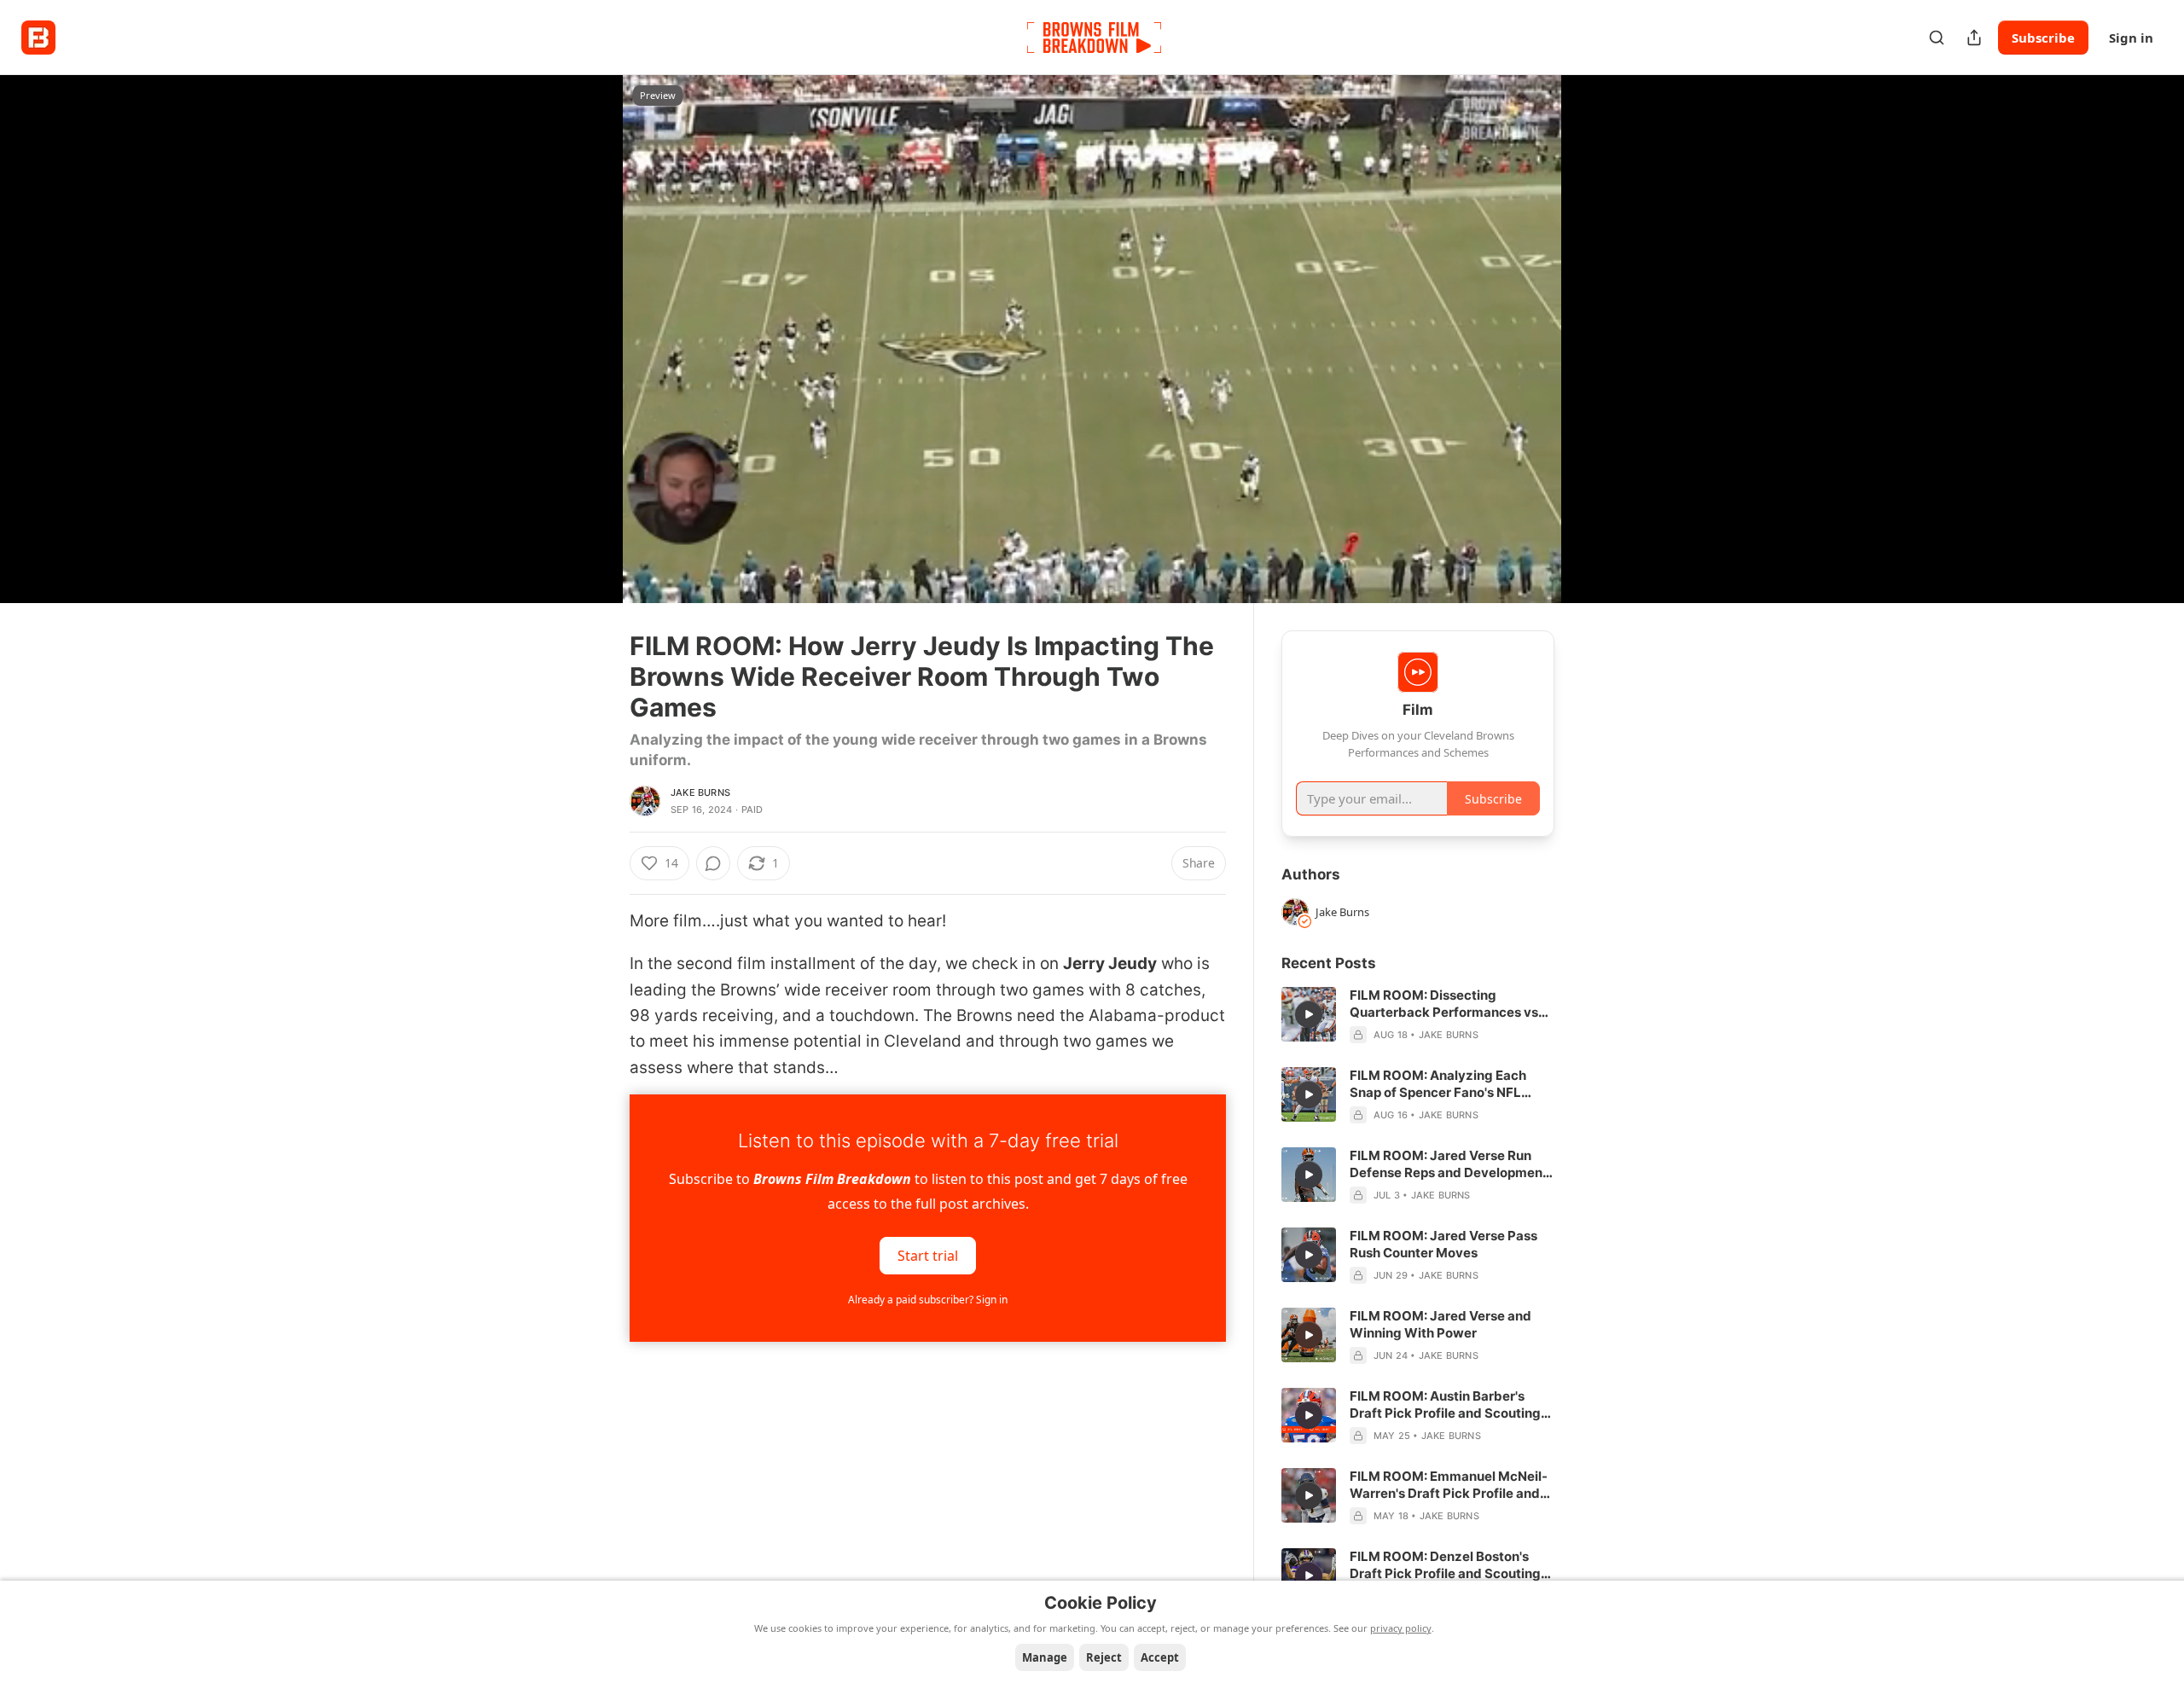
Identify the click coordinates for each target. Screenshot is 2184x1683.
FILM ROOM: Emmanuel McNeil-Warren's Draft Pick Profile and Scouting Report (1449, 1485)
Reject (1104, 1657)
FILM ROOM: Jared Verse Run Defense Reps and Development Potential (1449, 1164)
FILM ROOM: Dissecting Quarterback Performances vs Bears (1444, 1004)
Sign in (2131, 38)
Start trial (928, 1256)
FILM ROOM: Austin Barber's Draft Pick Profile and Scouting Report (1445, 1405)
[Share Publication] (1974, 38)
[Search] (1937, 38)
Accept (1160, 1657)
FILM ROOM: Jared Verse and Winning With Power (1441, 1324)
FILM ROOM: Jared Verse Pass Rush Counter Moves (1443, 1244)
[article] (1418, 1015)
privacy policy (1401, 1628)
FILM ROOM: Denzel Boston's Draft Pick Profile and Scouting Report (1445, 1565)
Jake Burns (700, 792)
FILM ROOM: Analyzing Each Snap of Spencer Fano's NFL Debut (1438, 1084)
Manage (1045, 1657)
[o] (1309, 1014)
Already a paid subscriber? (928, 1300)
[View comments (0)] (1597, 339)
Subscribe (2043, 38)
